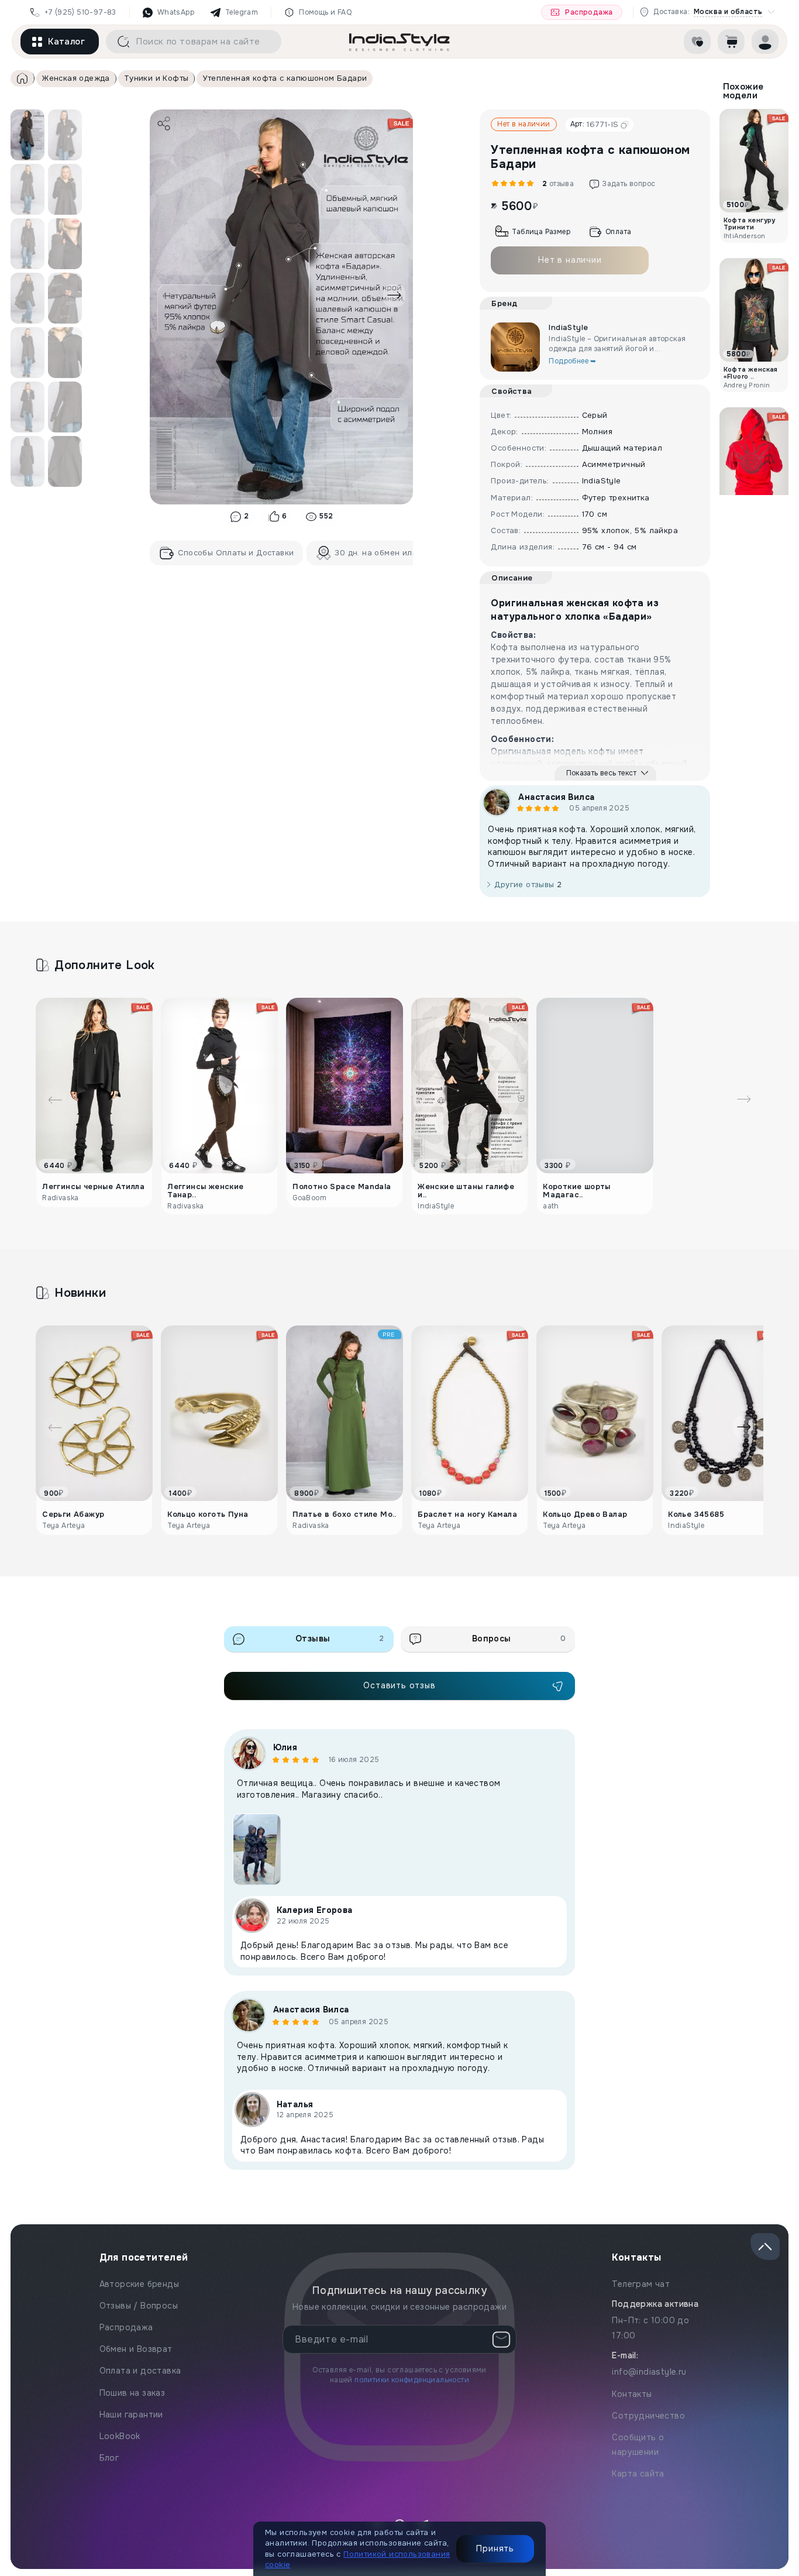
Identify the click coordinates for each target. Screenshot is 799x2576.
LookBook (120, 2436)
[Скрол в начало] (765, 2247)
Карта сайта (638, 2474)
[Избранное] (697, 42)
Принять (495, 2548)
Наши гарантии (131, 2414)
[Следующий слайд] (394, 296)
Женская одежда (76, 78)
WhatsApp (176, 12)
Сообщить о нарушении (638, 2445)
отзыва (557, 184)
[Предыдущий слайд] (169, 296)
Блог (109, 2458)
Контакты (632, 2394)
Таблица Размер (541, 232)
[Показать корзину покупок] (731, 42)
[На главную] (399, 42)
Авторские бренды (139, 2284)
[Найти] (119, 42)
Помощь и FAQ (325, 12)
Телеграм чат (641, 2284)
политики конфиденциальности (412, 2380)
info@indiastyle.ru (649, 2372)
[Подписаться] (501, 2340)
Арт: (595, 124)
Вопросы (519, 1639)
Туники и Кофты (156, 78)
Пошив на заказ (132, 2393)
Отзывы (340, 1639)
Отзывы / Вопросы (139, 2306)
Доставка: (708, 12)
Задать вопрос (628, 184)
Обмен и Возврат (136, 2349)
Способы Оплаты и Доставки (236, 553)
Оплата (618, 232)
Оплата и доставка (140, 2371)
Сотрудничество (648, 2416)
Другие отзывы (528, 885)
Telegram (242, 12)
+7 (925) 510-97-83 (80, 12)
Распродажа (589, 12)
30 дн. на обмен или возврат (393, 553)
